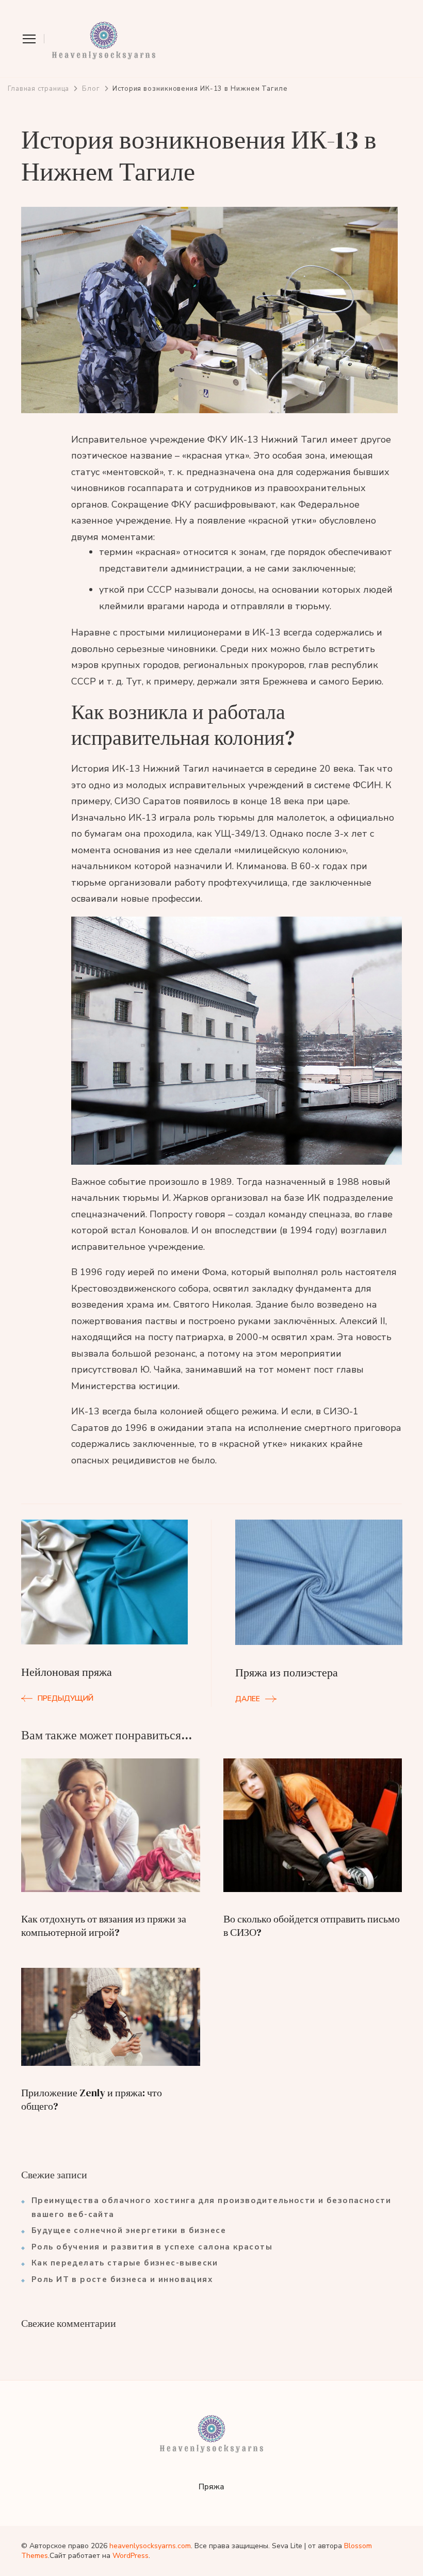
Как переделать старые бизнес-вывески (125, 2263)
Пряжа (211, 2487)
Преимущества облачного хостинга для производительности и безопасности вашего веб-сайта (211, 2207)
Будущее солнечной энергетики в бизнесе (129, 2230)
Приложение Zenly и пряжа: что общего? (92, 2099)
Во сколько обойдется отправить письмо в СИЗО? (312, 1926)
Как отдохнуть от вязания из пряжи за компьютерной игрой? (104, 1926)
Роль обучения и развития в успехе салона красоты (152, 2247)
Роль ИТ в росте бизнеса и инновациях (122, 2279)
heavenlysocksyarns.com (150, 2546)
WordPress (131, 2556)
